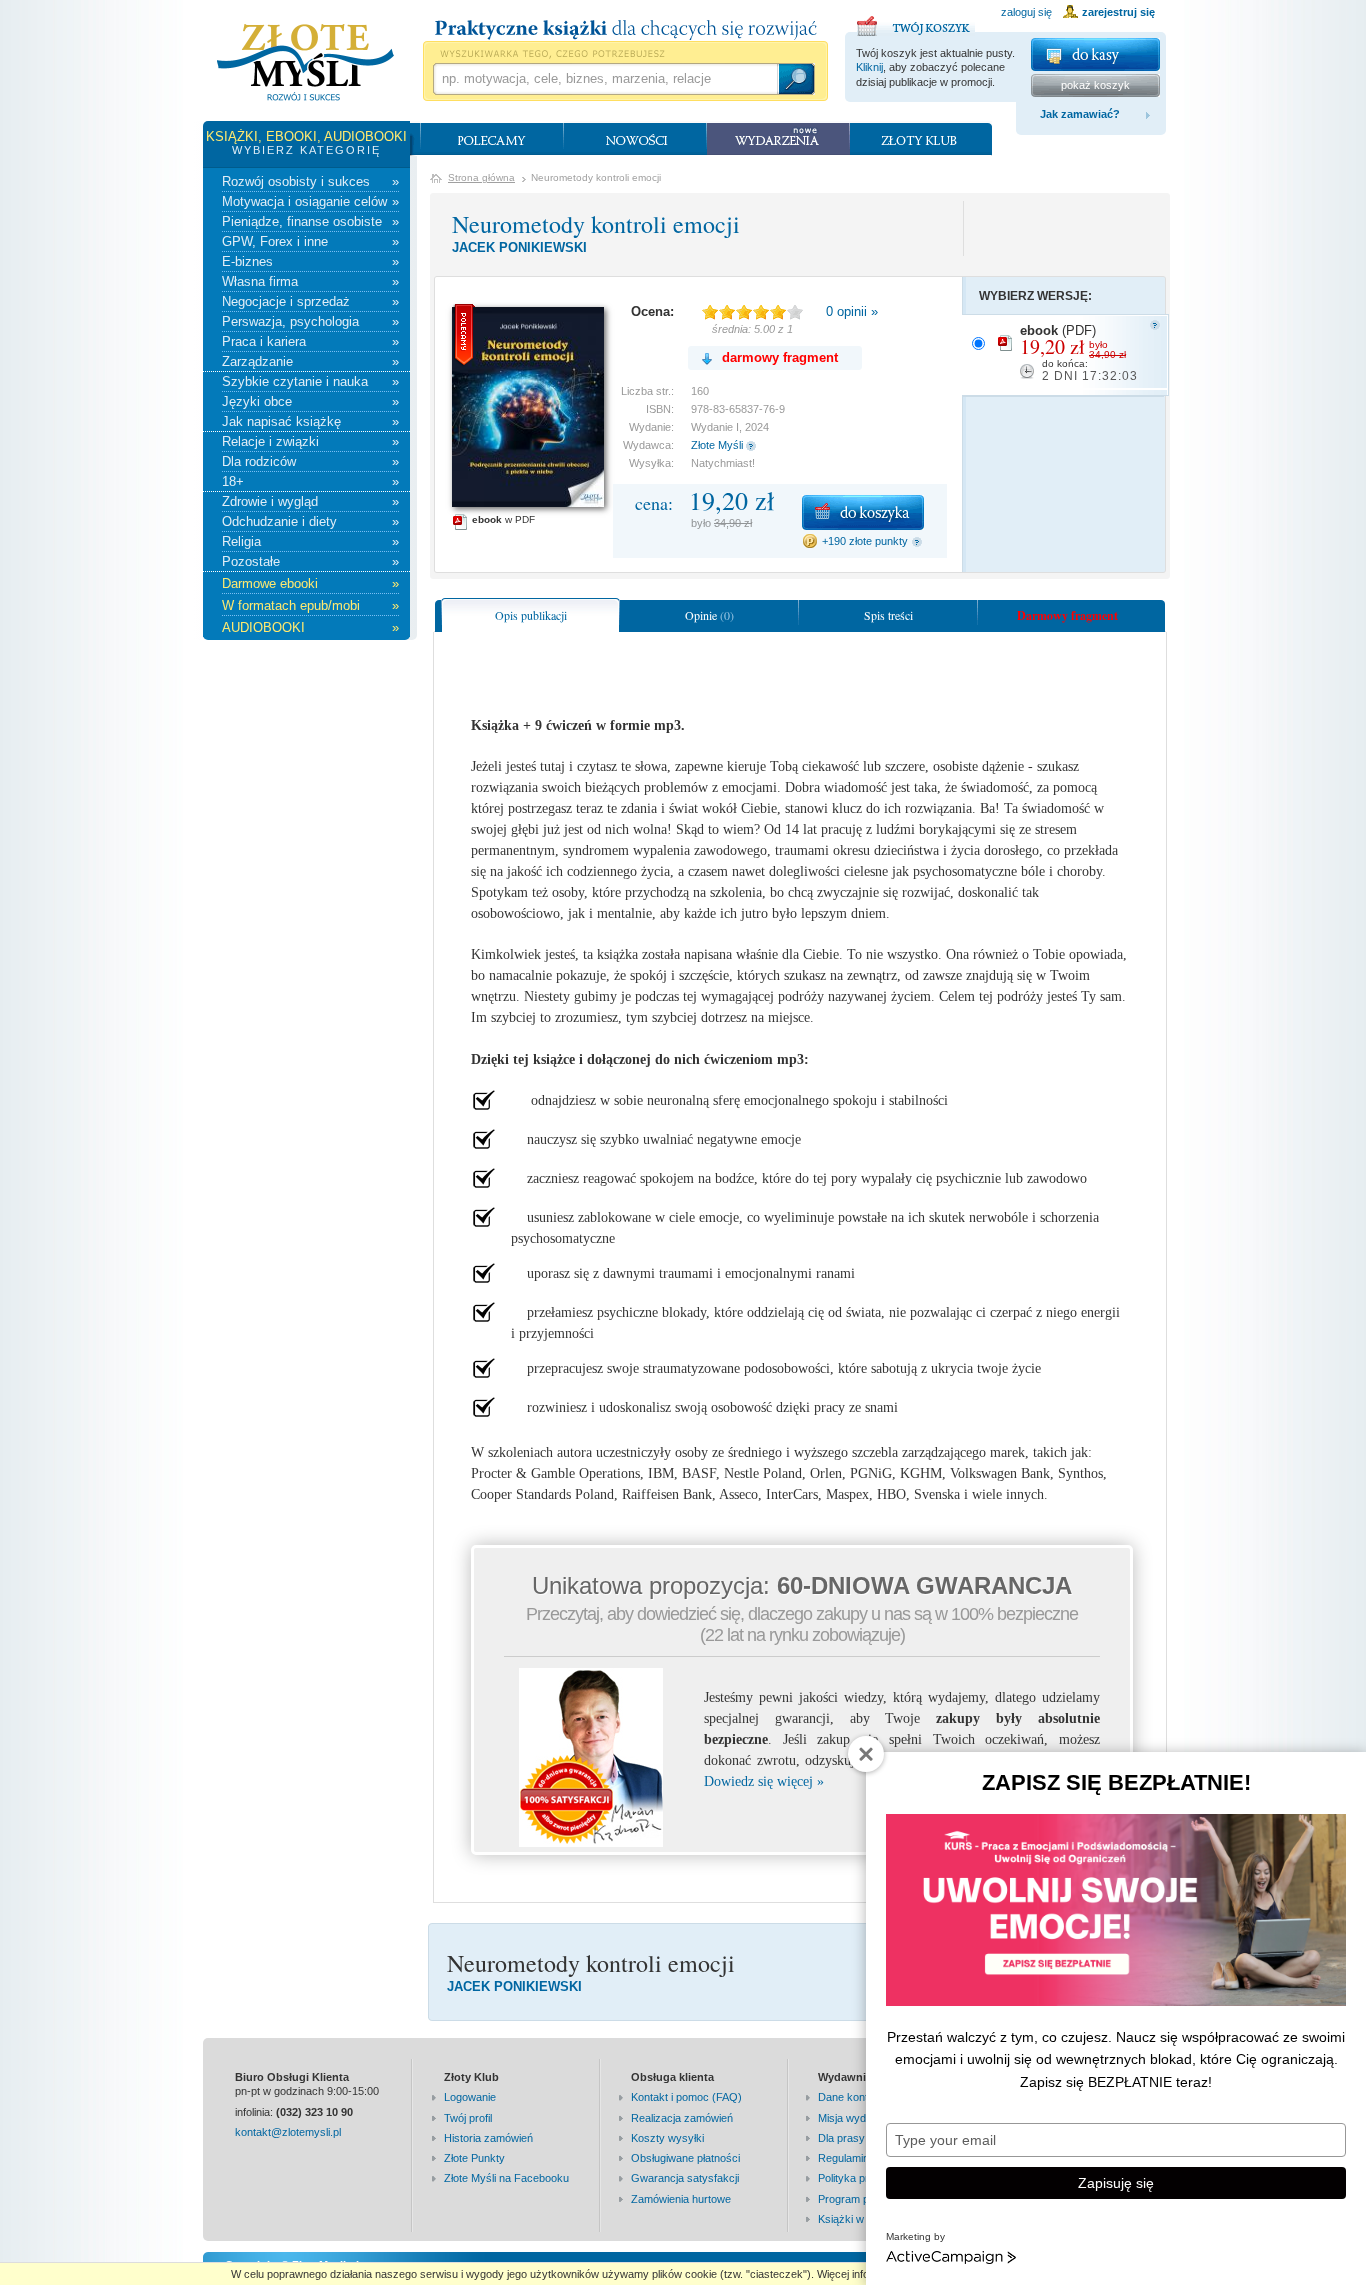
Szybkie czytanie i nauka (310, 381)
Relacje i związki (310, 441)
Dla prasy (841, 2138)
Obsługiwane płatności (685, 2158)
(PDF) (1079, 353)
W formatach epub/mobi (310, 605)
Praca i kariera (310, 341)
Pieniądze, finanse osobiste (310, 221)
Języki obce (310, 401)
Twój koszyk (916, 23)
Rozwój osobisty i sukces (310, 181)
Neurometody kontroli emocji (596, 224)
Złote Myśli (717, 445)
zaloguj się (1026, 12)
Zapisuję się (1116, 2183)
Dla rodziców (310, 461)
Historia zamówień (488, 2138)
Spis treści (888, 615)
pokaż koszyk (1095, 85)
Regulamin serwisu (864, 2158)
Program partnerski (865, 2199)
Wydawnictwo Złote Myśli (305, 63)
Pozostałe (310, 561)
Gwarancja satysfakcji (685, 2178)
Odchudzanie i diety (310, 521)
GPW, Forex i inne (310, 241)
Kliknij (869, 67)
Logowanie (470, 2097)
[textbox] (605, 79)
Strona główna (481, 177)
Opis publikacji (531, 615)
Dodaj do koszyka (863, 512)
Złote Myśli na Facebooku (506, 2178)
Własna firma (310, 281)
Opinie (709, 615)
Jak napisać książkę (310, 421)
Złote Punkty (474, 2158)
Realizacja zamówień (682, 2118)
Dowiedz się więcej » (764, 1781)
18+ (310, 481)
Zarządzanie (310, 361)
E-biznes (310, 261)
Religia (310, 541)
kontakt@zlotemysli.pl (288, 2132)
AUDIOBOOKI (310, 627)
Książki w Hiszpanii (864, 2219)
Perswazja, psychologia (310, 321)
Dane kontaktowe (860, 2097)
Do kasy (1095, 54)
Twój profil (468, 2118)
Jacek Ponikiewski (519, 247)
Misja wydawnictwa (864, 2118)
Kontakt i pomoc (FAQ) (686, 2097)
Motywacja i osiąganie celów (310, 201)
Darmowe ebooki (310, 583)
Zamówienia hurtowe (681, 2199)
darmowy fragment (780, 357)
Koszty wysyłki (667, 2138)
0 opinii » (852, 311)
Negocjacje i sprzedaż (310, 301)
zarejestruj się (1118, 12)
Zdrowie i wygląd (310, 501)
